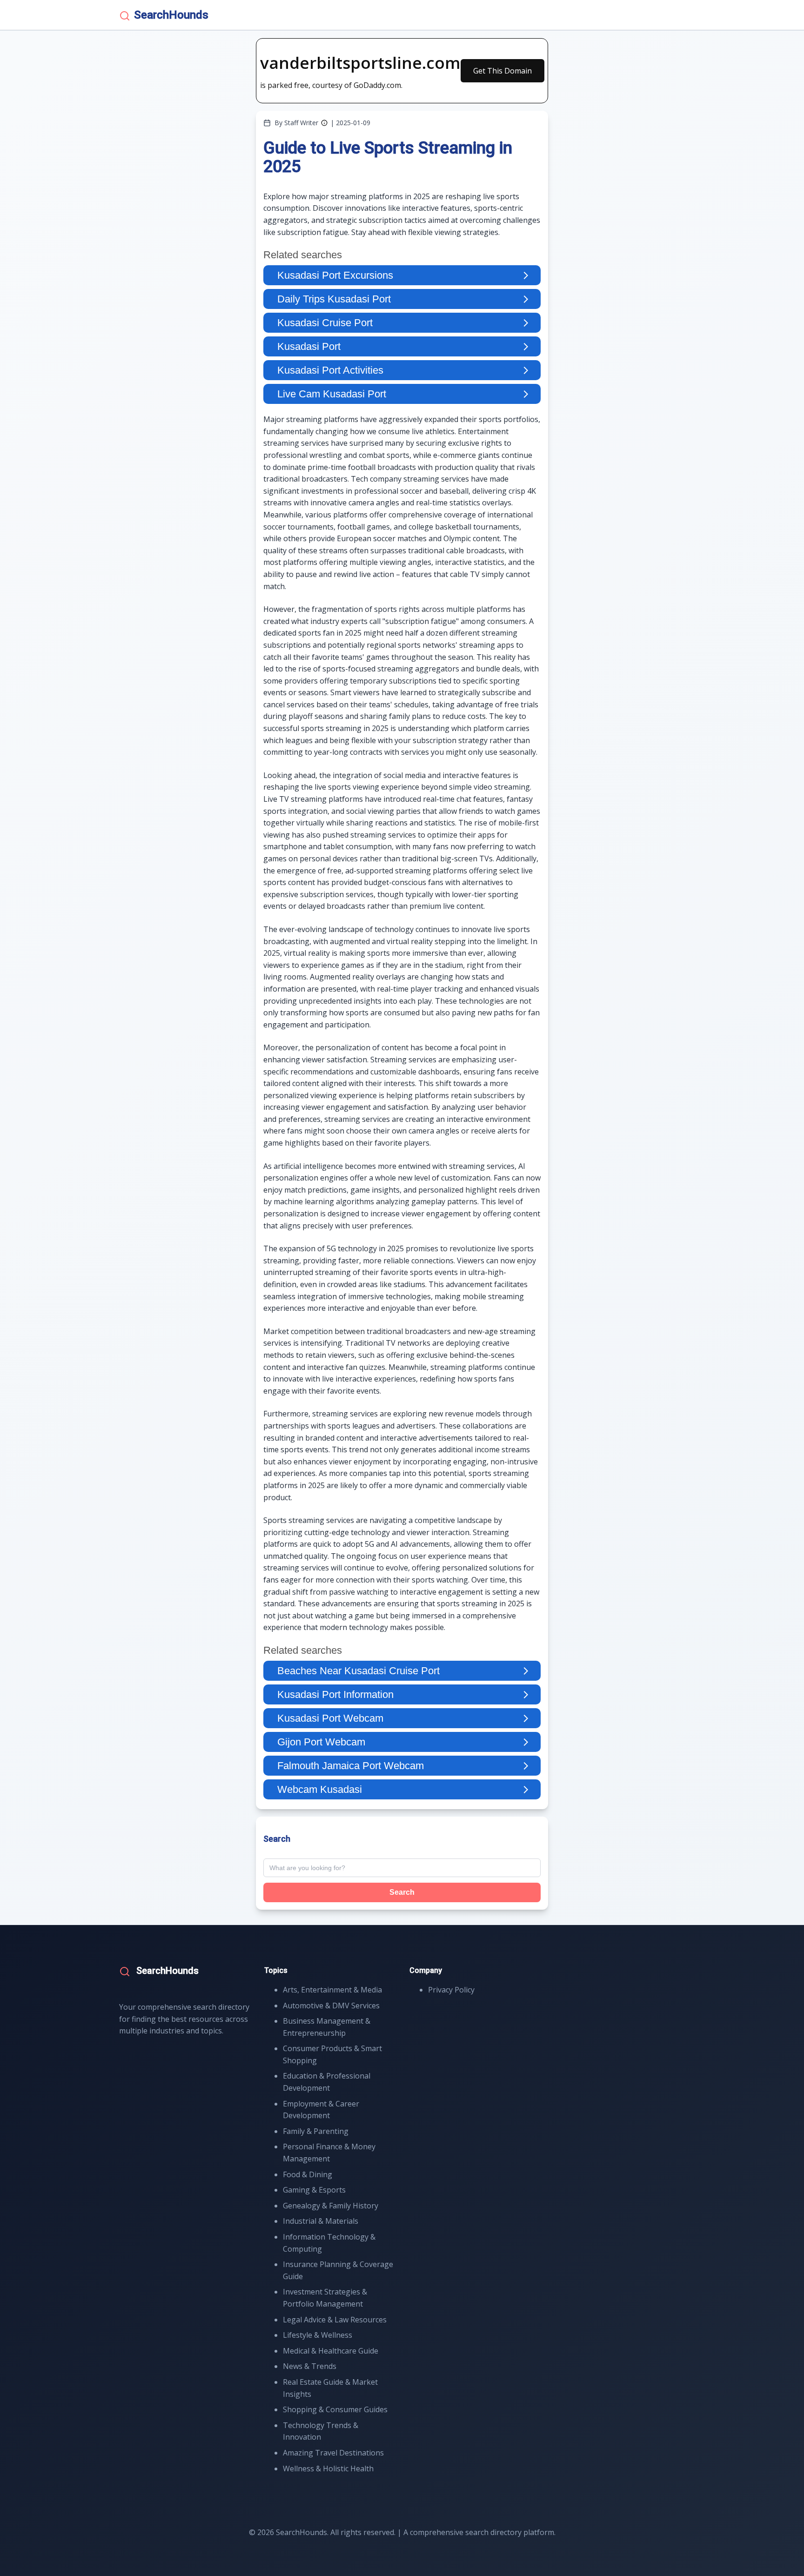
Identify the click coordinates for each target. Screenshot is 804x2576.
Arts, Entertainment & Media (332, 1990)
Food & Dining (308, 2174)
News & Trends (310, 2366)
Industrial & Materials (321, 2221)
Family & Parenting (316, 2131)
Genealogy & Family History (331, 2206)
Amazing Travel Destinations (333, 2453)
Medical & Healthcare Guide (331, 2351)
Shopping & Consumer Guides (335, 2409)
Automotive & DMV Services (331, 2006)
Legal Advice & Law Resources (335, 2320)
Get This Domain (502, 71)
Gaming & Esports (314, 2190)
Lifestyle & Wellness (318, 2335)
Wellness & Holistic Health (328, 2469)
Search (402, 1892)
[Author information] (324, 123)
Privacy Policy (451, 1990)
